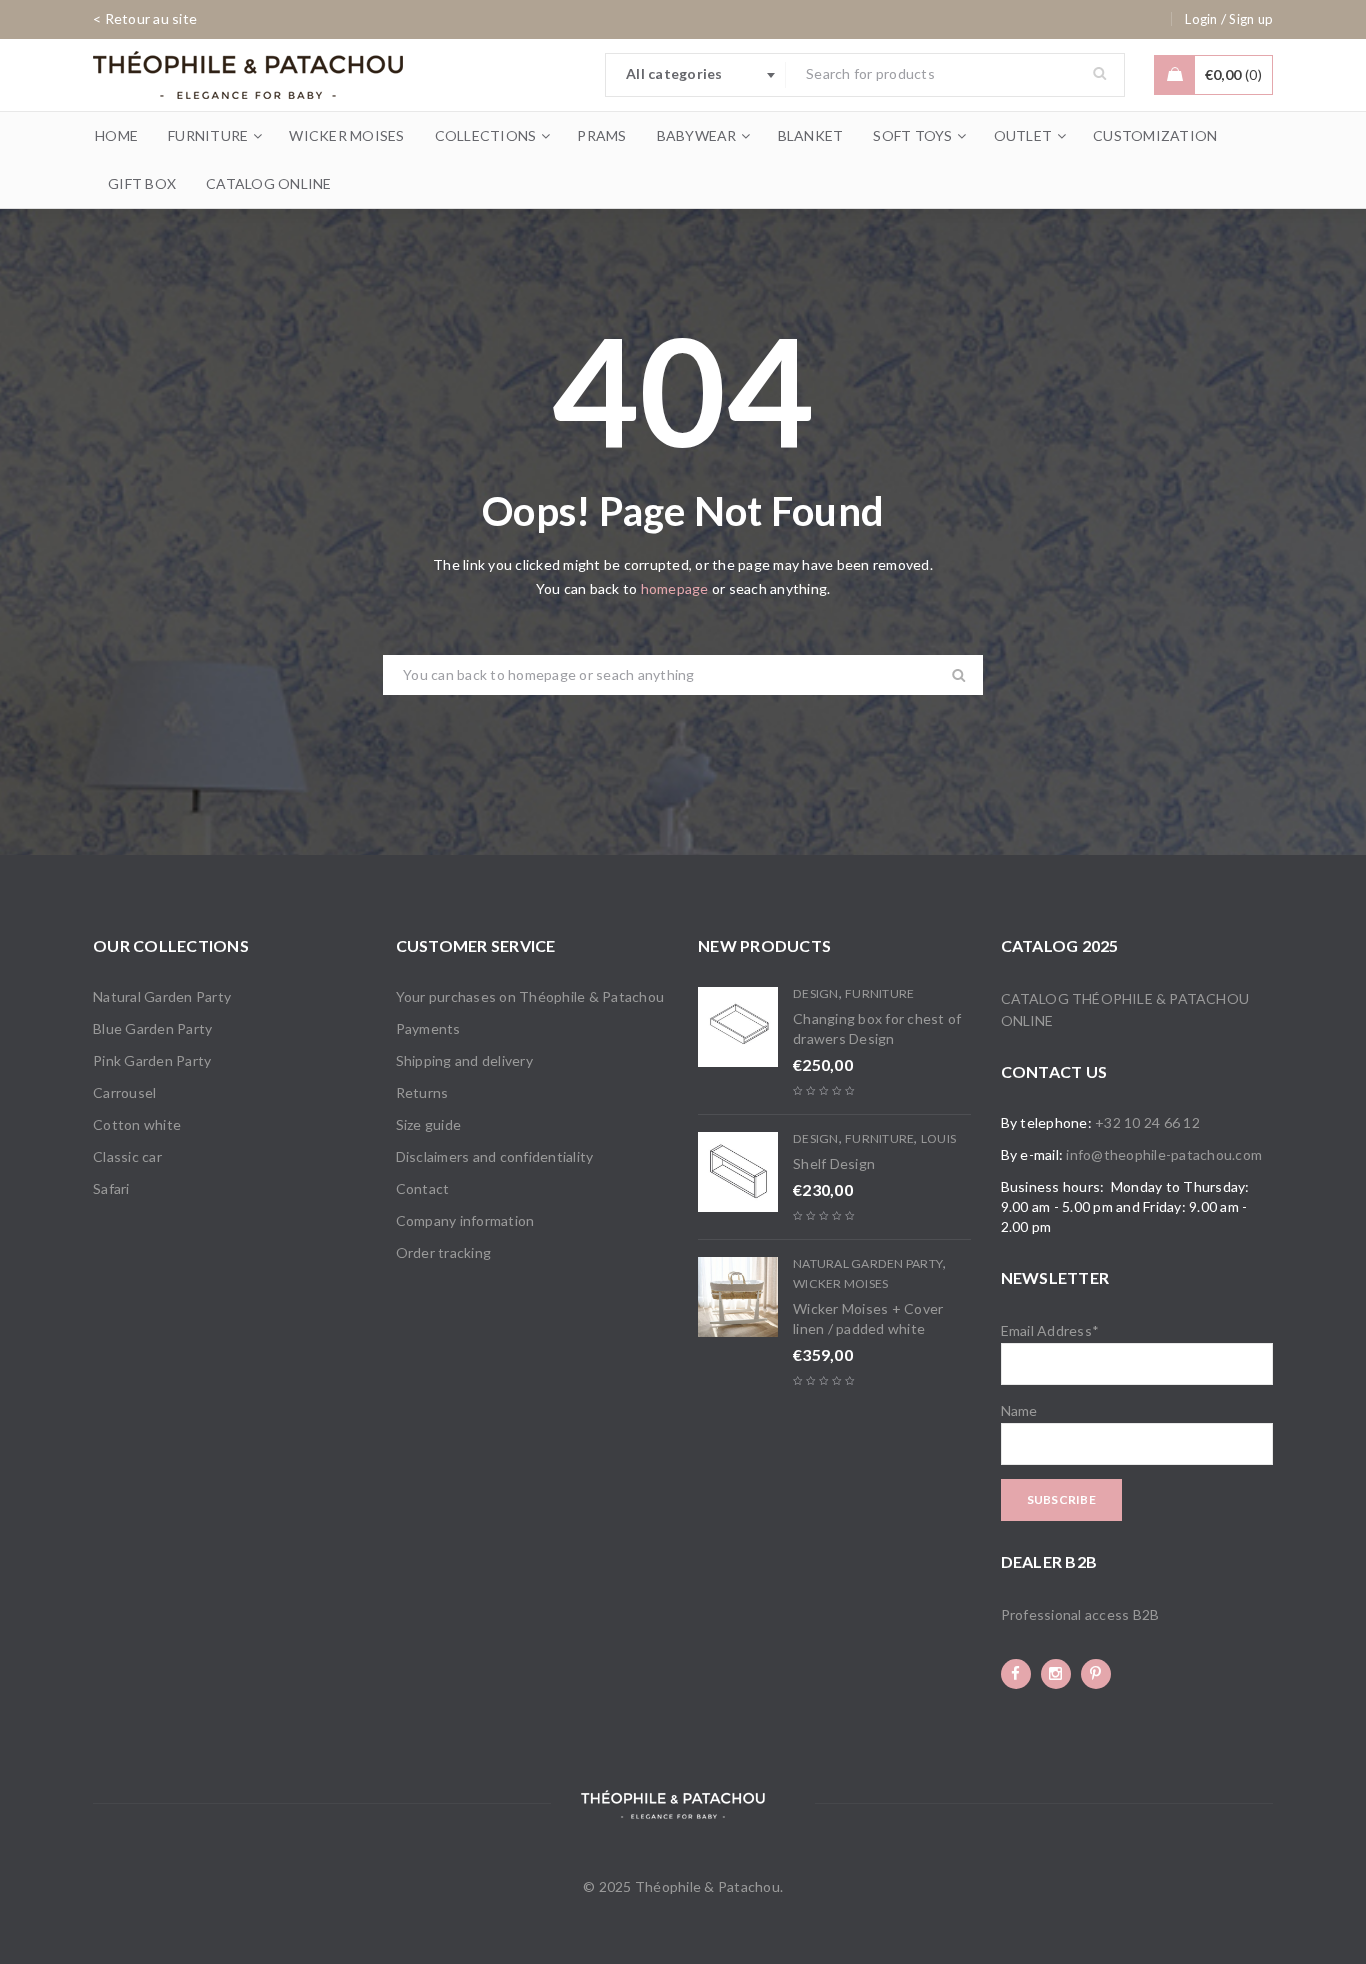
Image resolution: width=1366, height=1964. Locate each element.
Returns (422, 1092)
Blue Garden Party (152, 1028)
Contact (423, 1188)
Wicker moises (840, 1283)
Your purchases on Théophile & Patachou (530, 996)
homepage (675, 588)
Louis (938, 1138)
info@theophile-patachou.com (1164, 1154)
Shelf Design (834, 1163)
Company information (465, 1220)
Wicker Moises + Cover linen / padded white (868, 1318)
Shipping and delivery (464, 1060)
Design (816, 993)
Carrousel (124, 1092)
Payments (428, 1028)
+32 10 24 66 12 (1147, 1122)
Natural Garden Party (162, 996)
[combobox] (696, 75)
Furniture (879, 993)
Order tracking (444, 1252)
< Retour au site (145, 18)
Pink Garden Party (152, 1060)
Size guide (429, 1124)
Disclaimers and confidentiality (495, 1156)
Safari (111, 1188)
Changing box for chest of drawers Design (877, 1028)
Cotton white (137, 1124)
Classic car (127, 1156)
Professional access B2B (1080, 1614)
